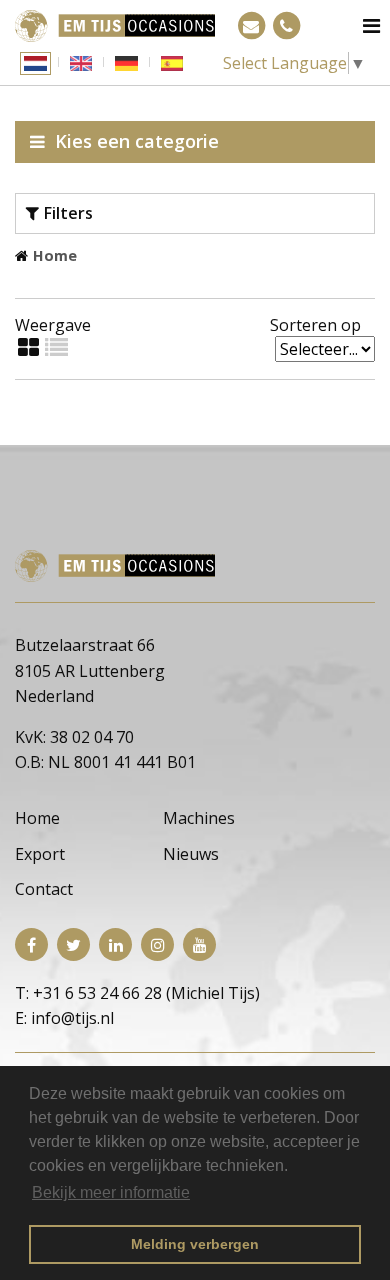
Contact (44, 889)
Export (40, 854)
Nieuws (191, 854)
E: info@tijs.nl (64, 1018)
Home (55, 255)
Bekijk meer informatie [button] (111, 1192)
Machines (199, 818)
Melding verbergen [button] (195, 1244)
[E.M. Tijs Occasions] (115, 24)
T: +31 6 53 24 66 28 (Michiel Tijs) (137, 993)
